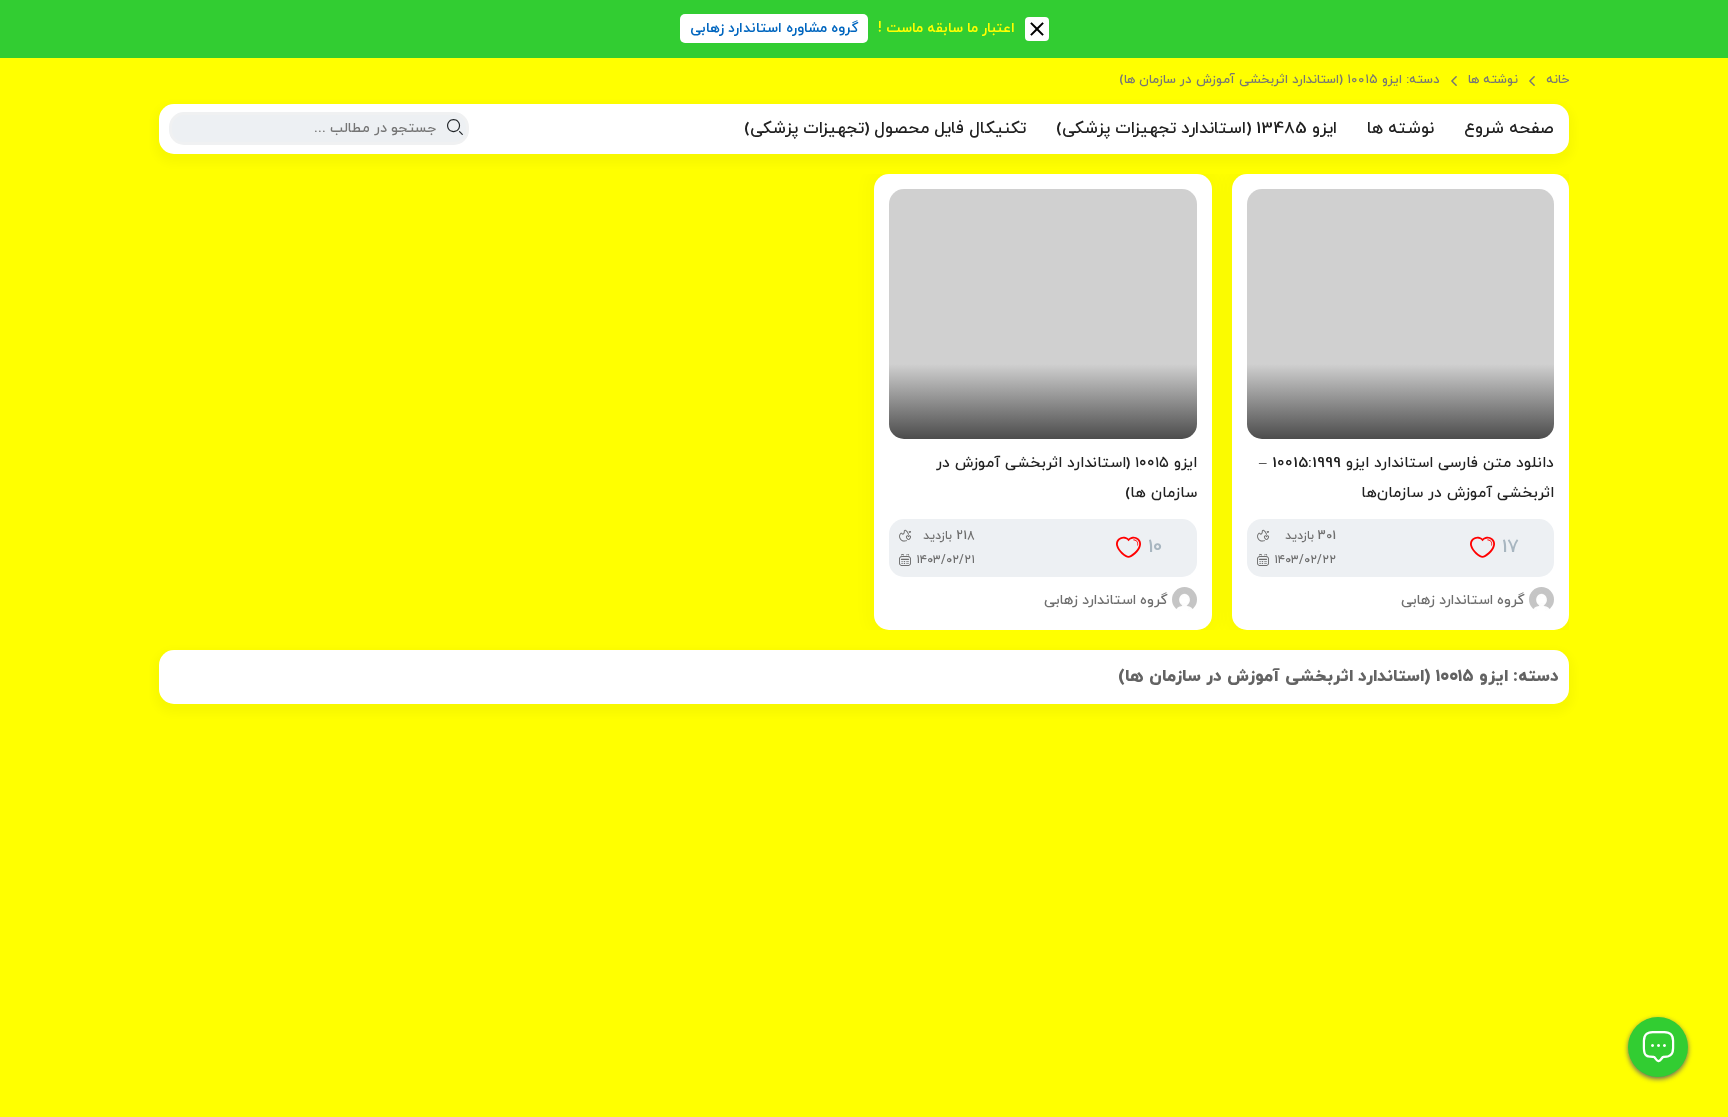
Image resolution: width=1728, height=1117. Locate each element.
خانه (1557, 80)
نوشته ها (1493, 80)
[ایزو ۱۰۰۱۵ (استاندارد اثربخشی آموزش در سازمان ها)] (1043, 314)
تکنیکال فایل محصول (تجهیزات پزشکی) (885, 129)
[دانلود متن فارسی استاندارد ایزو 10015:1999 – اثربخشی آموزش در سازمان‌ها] (1401, 314)
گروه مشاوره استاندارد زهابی (774, 28)
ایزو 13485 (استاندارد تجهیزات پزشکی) (1196, 129)
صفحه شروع (1509, 129)
